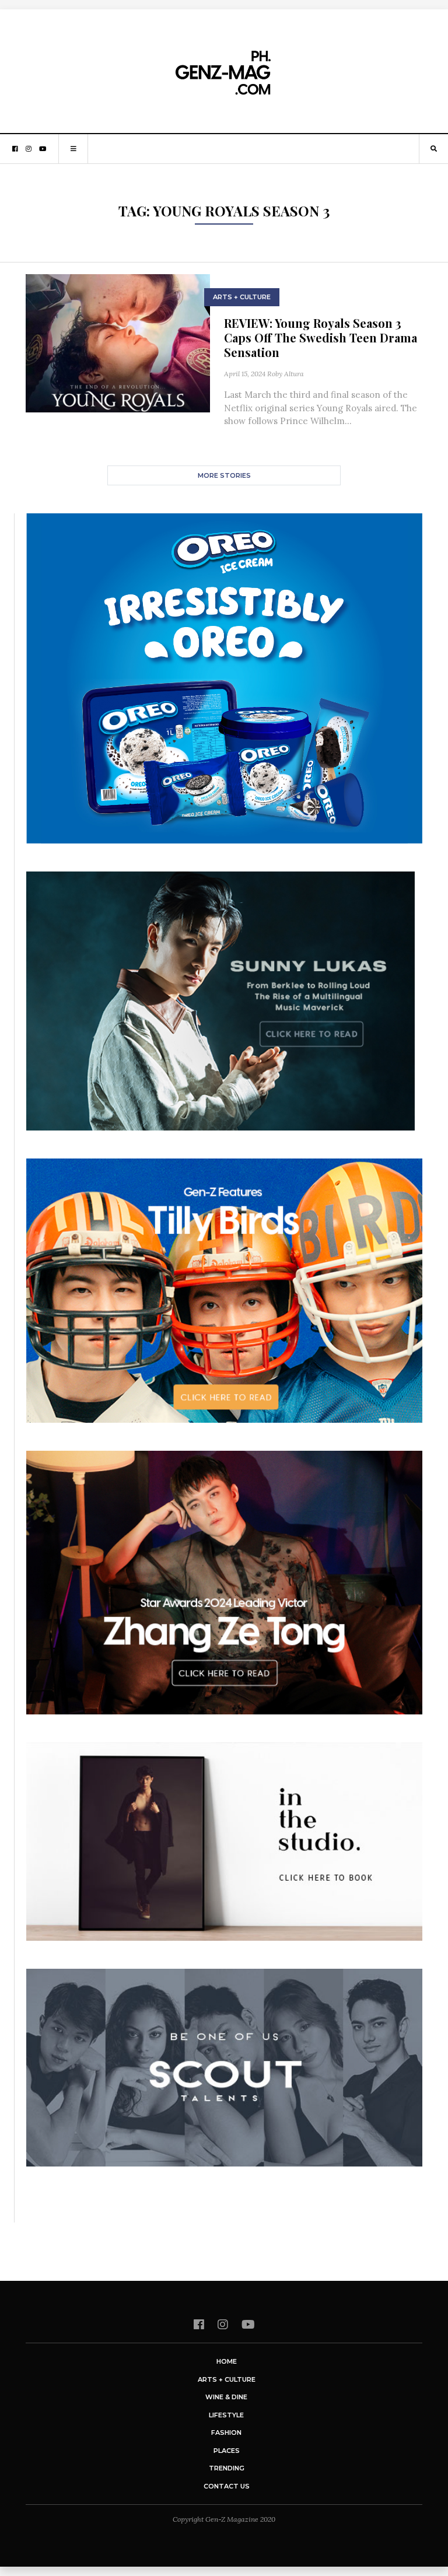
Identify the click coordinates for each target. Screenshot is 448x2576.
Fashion (226, 2432)
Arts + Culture (242, 297)
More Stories (224, 475)
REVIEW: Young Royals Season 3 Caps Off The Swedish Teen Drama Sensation (321, 337)
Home (227, 2361)
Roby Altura (286, 374)
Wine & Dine (226, 2397)
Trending (227, 2468)
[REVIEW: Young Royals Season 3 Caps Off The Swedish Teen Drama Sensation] (118, 342)
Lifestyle (226, 2415)
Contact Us (227, 2486)
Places (227, 2451)
